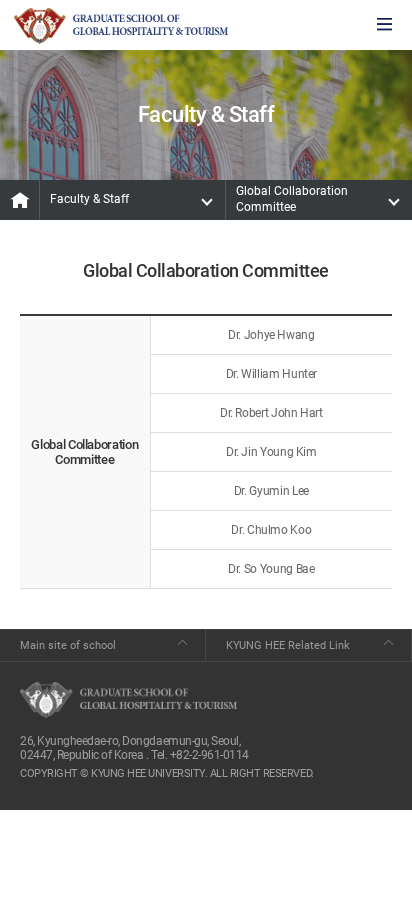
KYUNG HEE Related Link (288, 645)
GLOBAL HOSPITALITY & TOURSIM (121, 26)
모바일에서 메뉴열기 (384, 25)
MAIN (20, 200)
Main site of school (68, 645)
